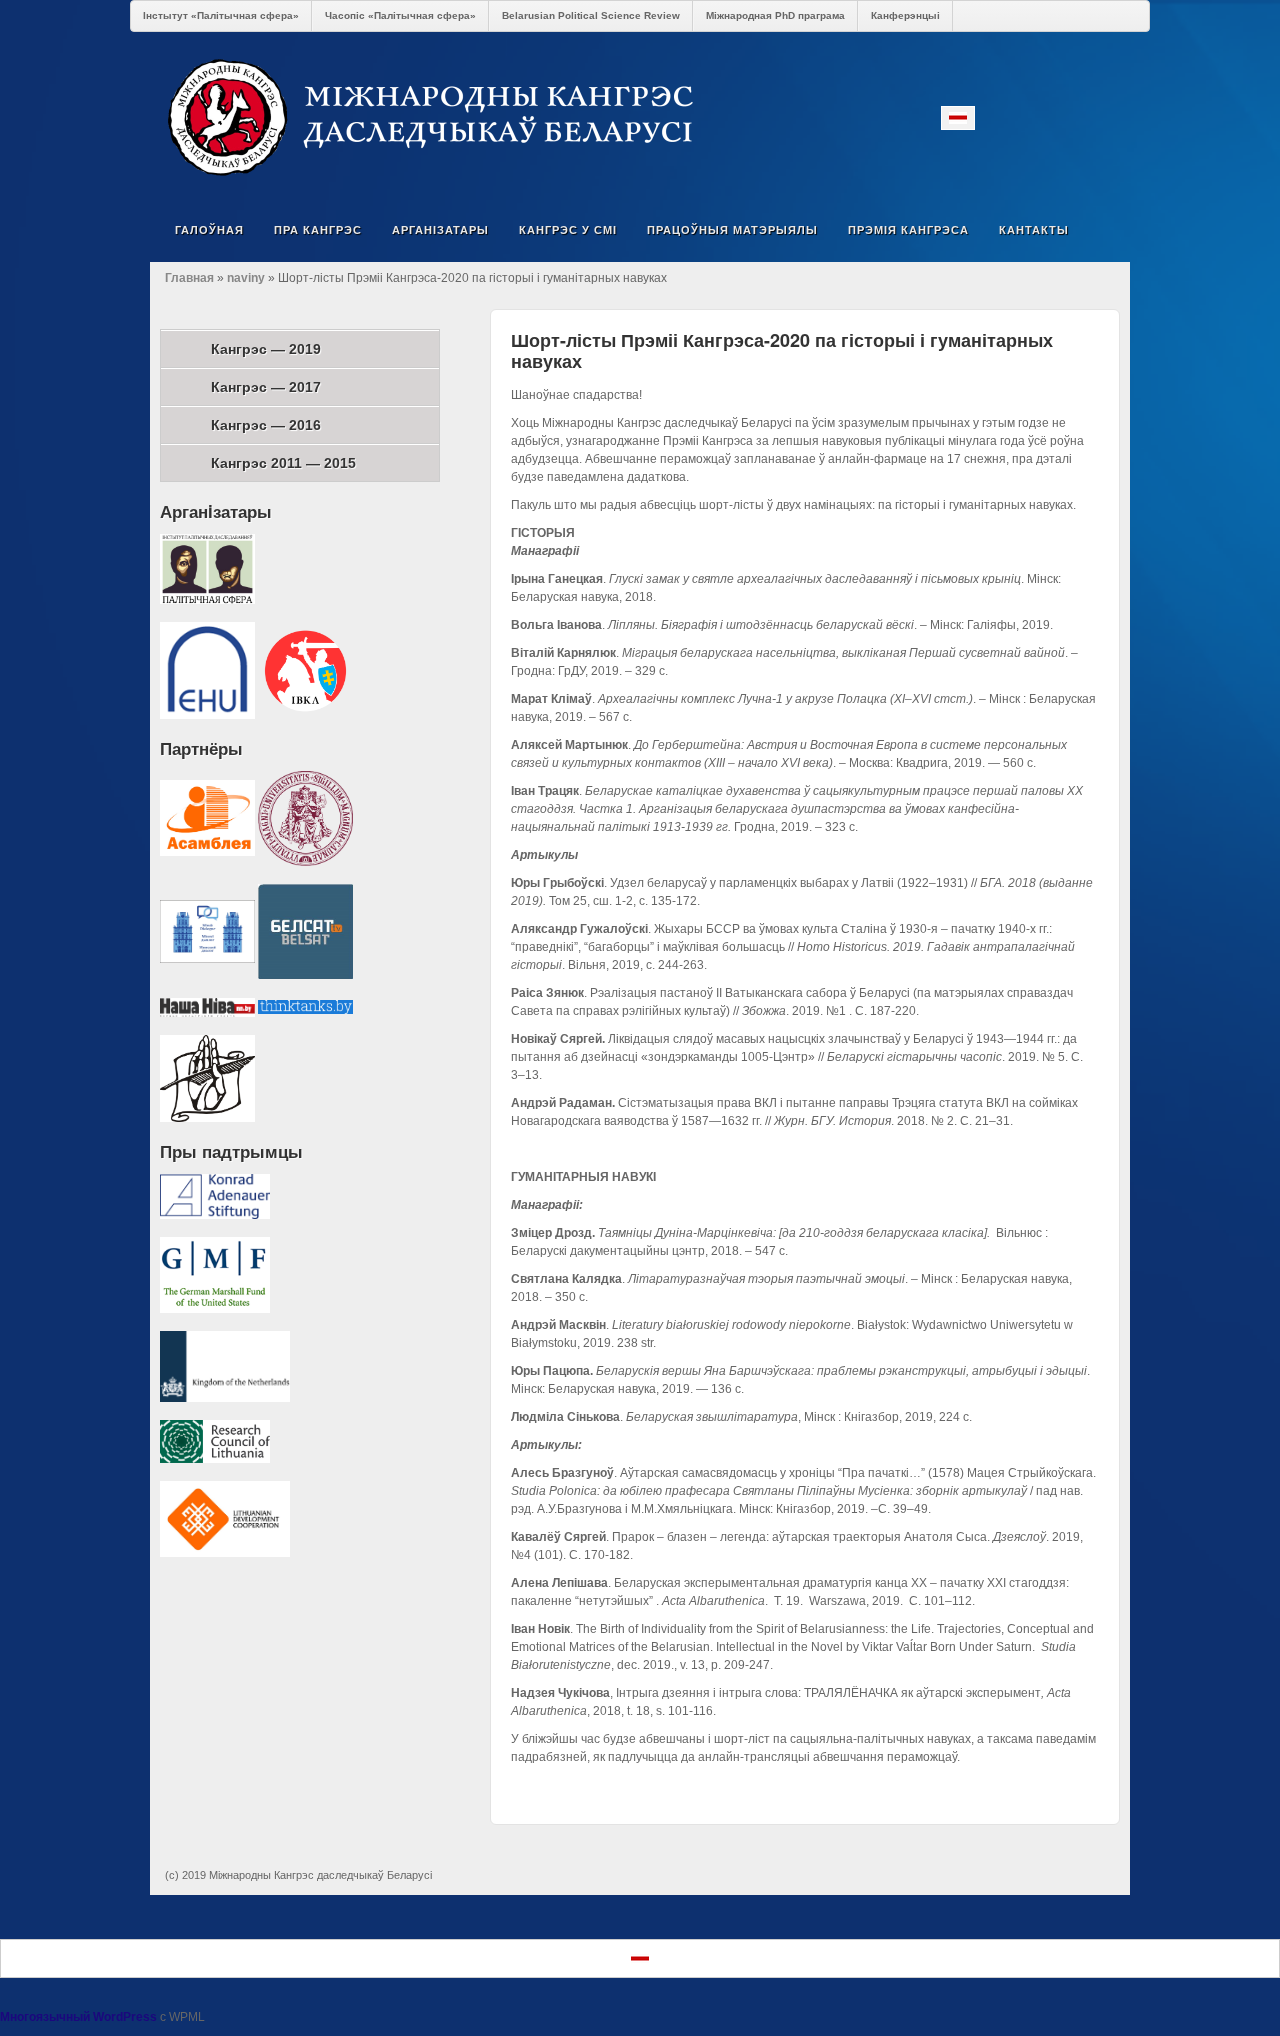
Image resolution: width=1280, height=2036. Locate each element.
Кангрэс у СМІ (568, 230)
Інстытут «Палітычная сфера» (221, 15)
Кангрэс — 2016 (266, 425)
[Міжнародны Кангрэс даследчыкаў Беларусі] (640, 117)
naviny (246, 278)
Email (993, 117)
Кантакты (1034, 230)
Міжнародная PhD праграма (775, 15)
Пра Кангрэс (318, 230)
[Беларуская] (958, 118)
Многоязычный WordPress (78, 2017)
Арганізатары (440, 230)
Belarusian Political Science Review (591, 15)
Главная (189, 278)
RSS (1101, 117)
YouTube (1074, 117)
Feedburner (1047, 117)
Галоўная (209, 230)
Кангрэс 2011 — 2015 (283, 463)
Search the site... (1102, 230)
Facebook (1020, 117)
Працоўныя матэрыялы (732, 230)
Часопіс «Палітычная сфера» (400, 15)
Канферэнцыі (905, 15)
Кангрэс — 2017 (266, 387)
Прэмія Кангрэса (908, 230)
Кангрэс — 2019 (266, 349)
